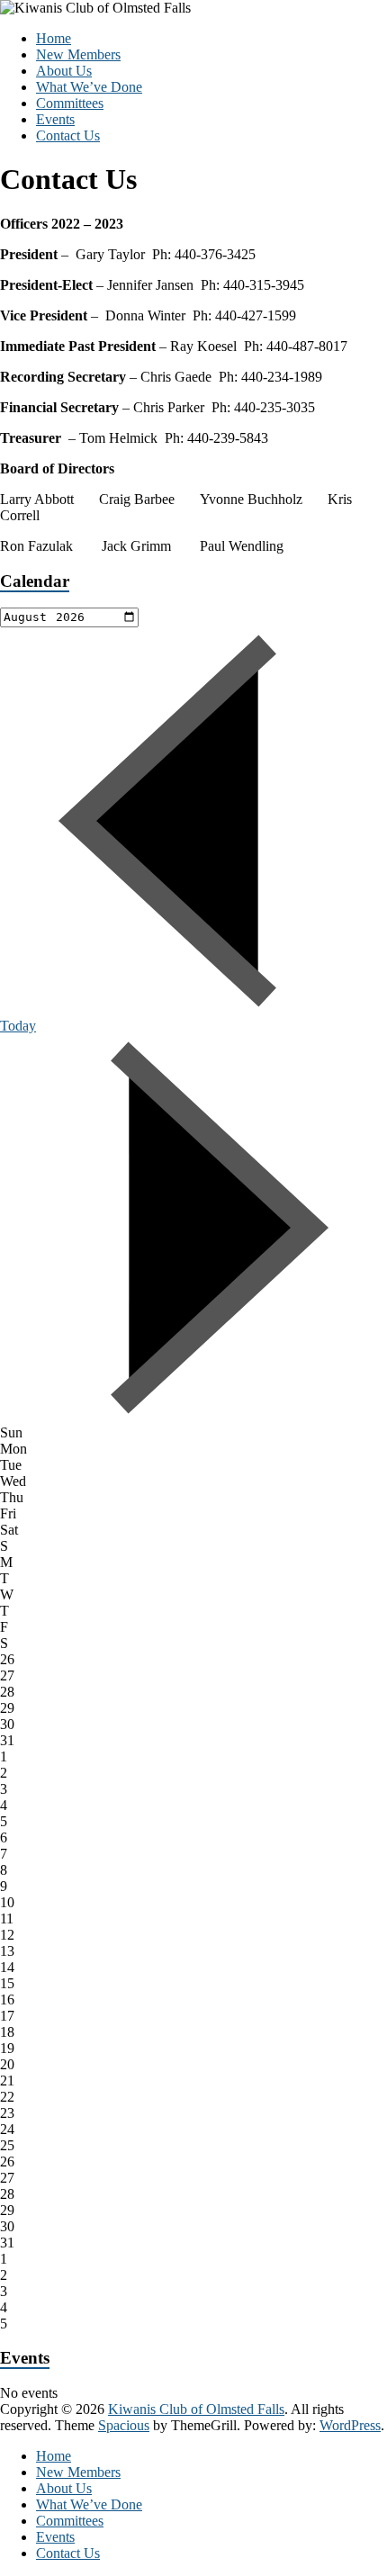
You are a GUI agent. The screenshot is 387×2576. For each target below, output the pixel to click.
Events (55, 119)
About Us (64, 71)
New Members (78, 54)
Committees (70, 103)
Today (18, 1026)
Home (54, 38)
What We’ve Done (89, 87)
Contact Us (68, 135)
